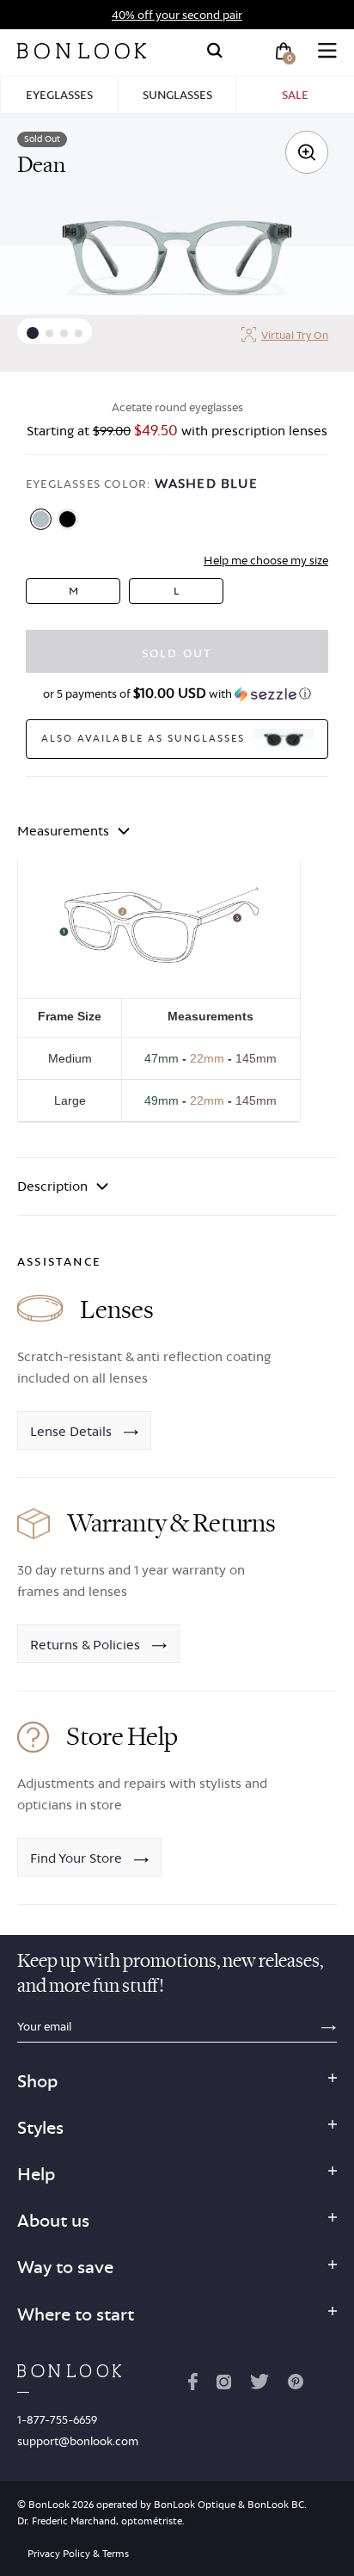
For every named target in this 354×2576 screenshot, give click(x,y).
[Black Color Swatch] (67, 519)
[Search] (215, 51)
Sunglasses (177, 95)
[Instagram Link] (223, 2385)
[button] (33, 333)
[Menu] (327, 51)
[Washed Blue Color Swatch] (41, 519)
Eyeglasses (59, 95)
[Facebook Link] (193, 2385)
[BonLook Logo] (82, 51)
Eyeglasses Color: (142, 483)
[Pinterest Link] (296, 2385)
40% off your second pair (177, 15)
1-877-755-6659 (57, 2419)
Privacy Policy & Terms (78, 2554)
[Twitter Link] (259, 2385)
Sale (295, 95)
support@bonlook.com (78, 2441)
